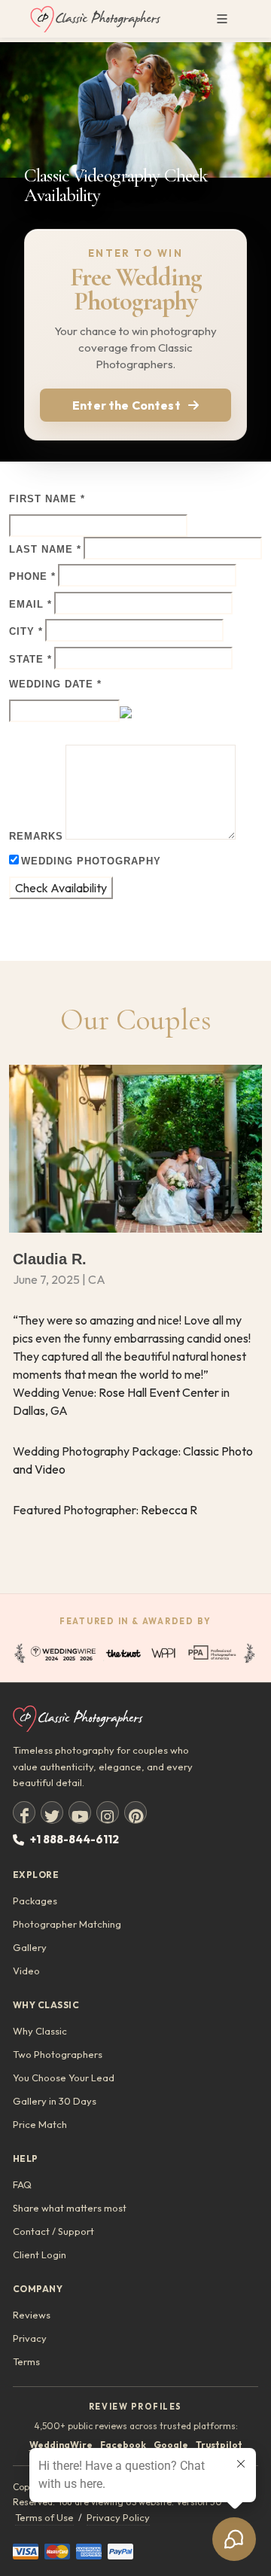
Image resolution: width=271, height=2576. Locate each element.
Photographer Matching (67, 1924)
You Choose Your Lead (64, 2078)
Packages (35, 1901)
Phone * (32, 576)
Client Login (40, 2254)
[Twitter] (52, 1812)
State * (30, 659)
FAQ (22, 2184)
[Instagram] (108, 1812)
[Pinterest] (135, 1812)
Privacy (30, 2338)
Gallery (30, 1947)
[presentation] (14, 1329)
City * (26, 631)
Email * (30, 604)
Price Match (40, 2124)
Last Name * (45, 549)
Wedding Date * (55, 684)
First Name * (47, 499)
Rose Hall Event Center (159, 1392)
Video (26, 1971)
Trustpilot (219, 2445)
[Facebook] (24, 1812)
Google (171, 2445)
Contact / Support (53, 2231)
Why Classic (40, 2031)
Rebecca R (169, 1510)
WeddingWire (61, 2445)
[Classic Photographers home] (135, 1719)
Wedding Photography (91, 861)
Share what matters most (70, 2208)
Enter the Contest (126, 405)
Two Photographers (58, 2054)
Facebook (123, 2445)
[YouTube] (80, 1812)
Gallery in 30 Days (55, 2101)
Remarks (36, 836)
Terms (26, 2361)
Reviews (32, 2315)
